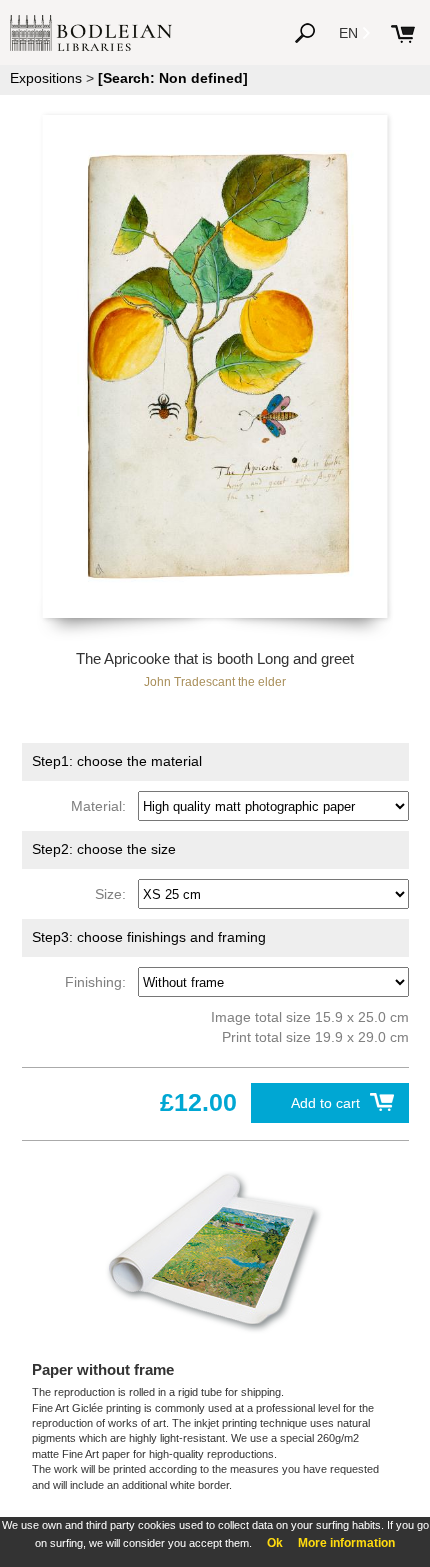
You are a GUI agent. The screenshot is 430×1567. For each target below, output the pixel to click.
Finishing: (99, 982)
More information (346, 1543)
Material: (102, 806)
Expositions (46, 78)
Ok (275, 1543)
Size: (114, 894)
